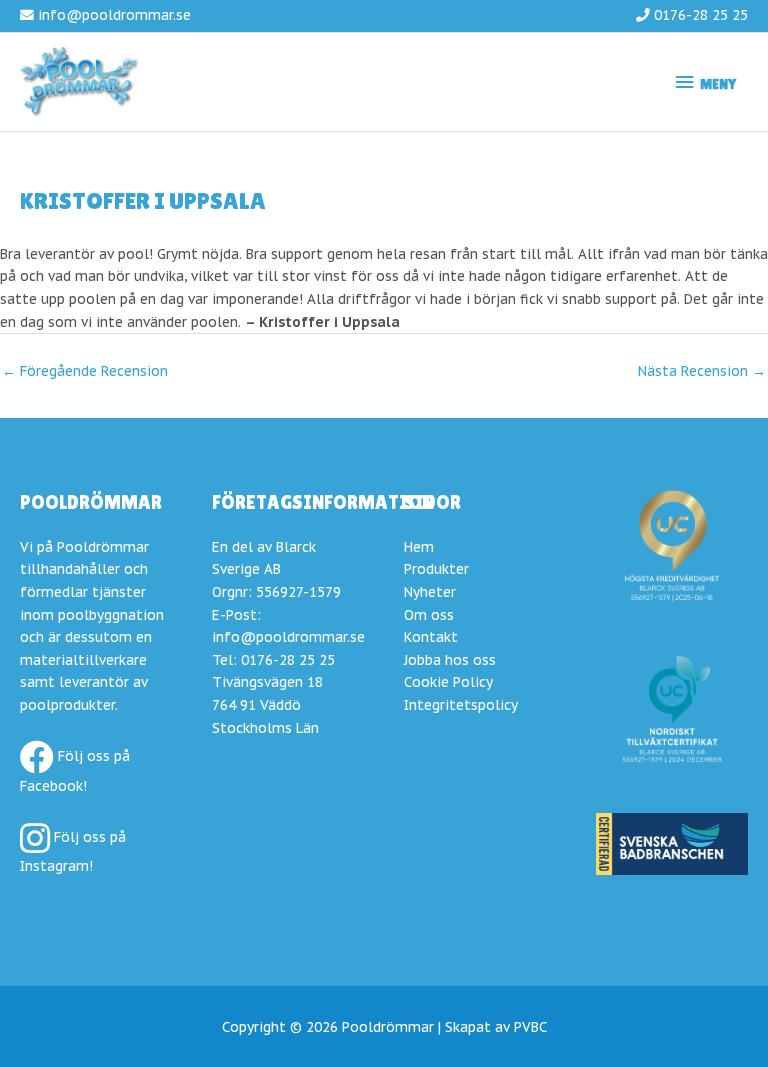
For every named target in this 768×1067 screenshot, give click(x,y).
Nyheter (430, 592)
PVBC (530, 1027)
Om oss (429, 615)
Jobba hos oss (450, 660)
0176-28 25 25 (701, 15)
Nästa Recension (702, 371)
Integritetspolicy (461, 705)
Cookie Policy (448, 682)
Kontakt (431, 637)
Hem (419, 547)
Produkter (436, 569)
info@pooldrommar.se (114, 15)
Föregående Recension (85, 371)
